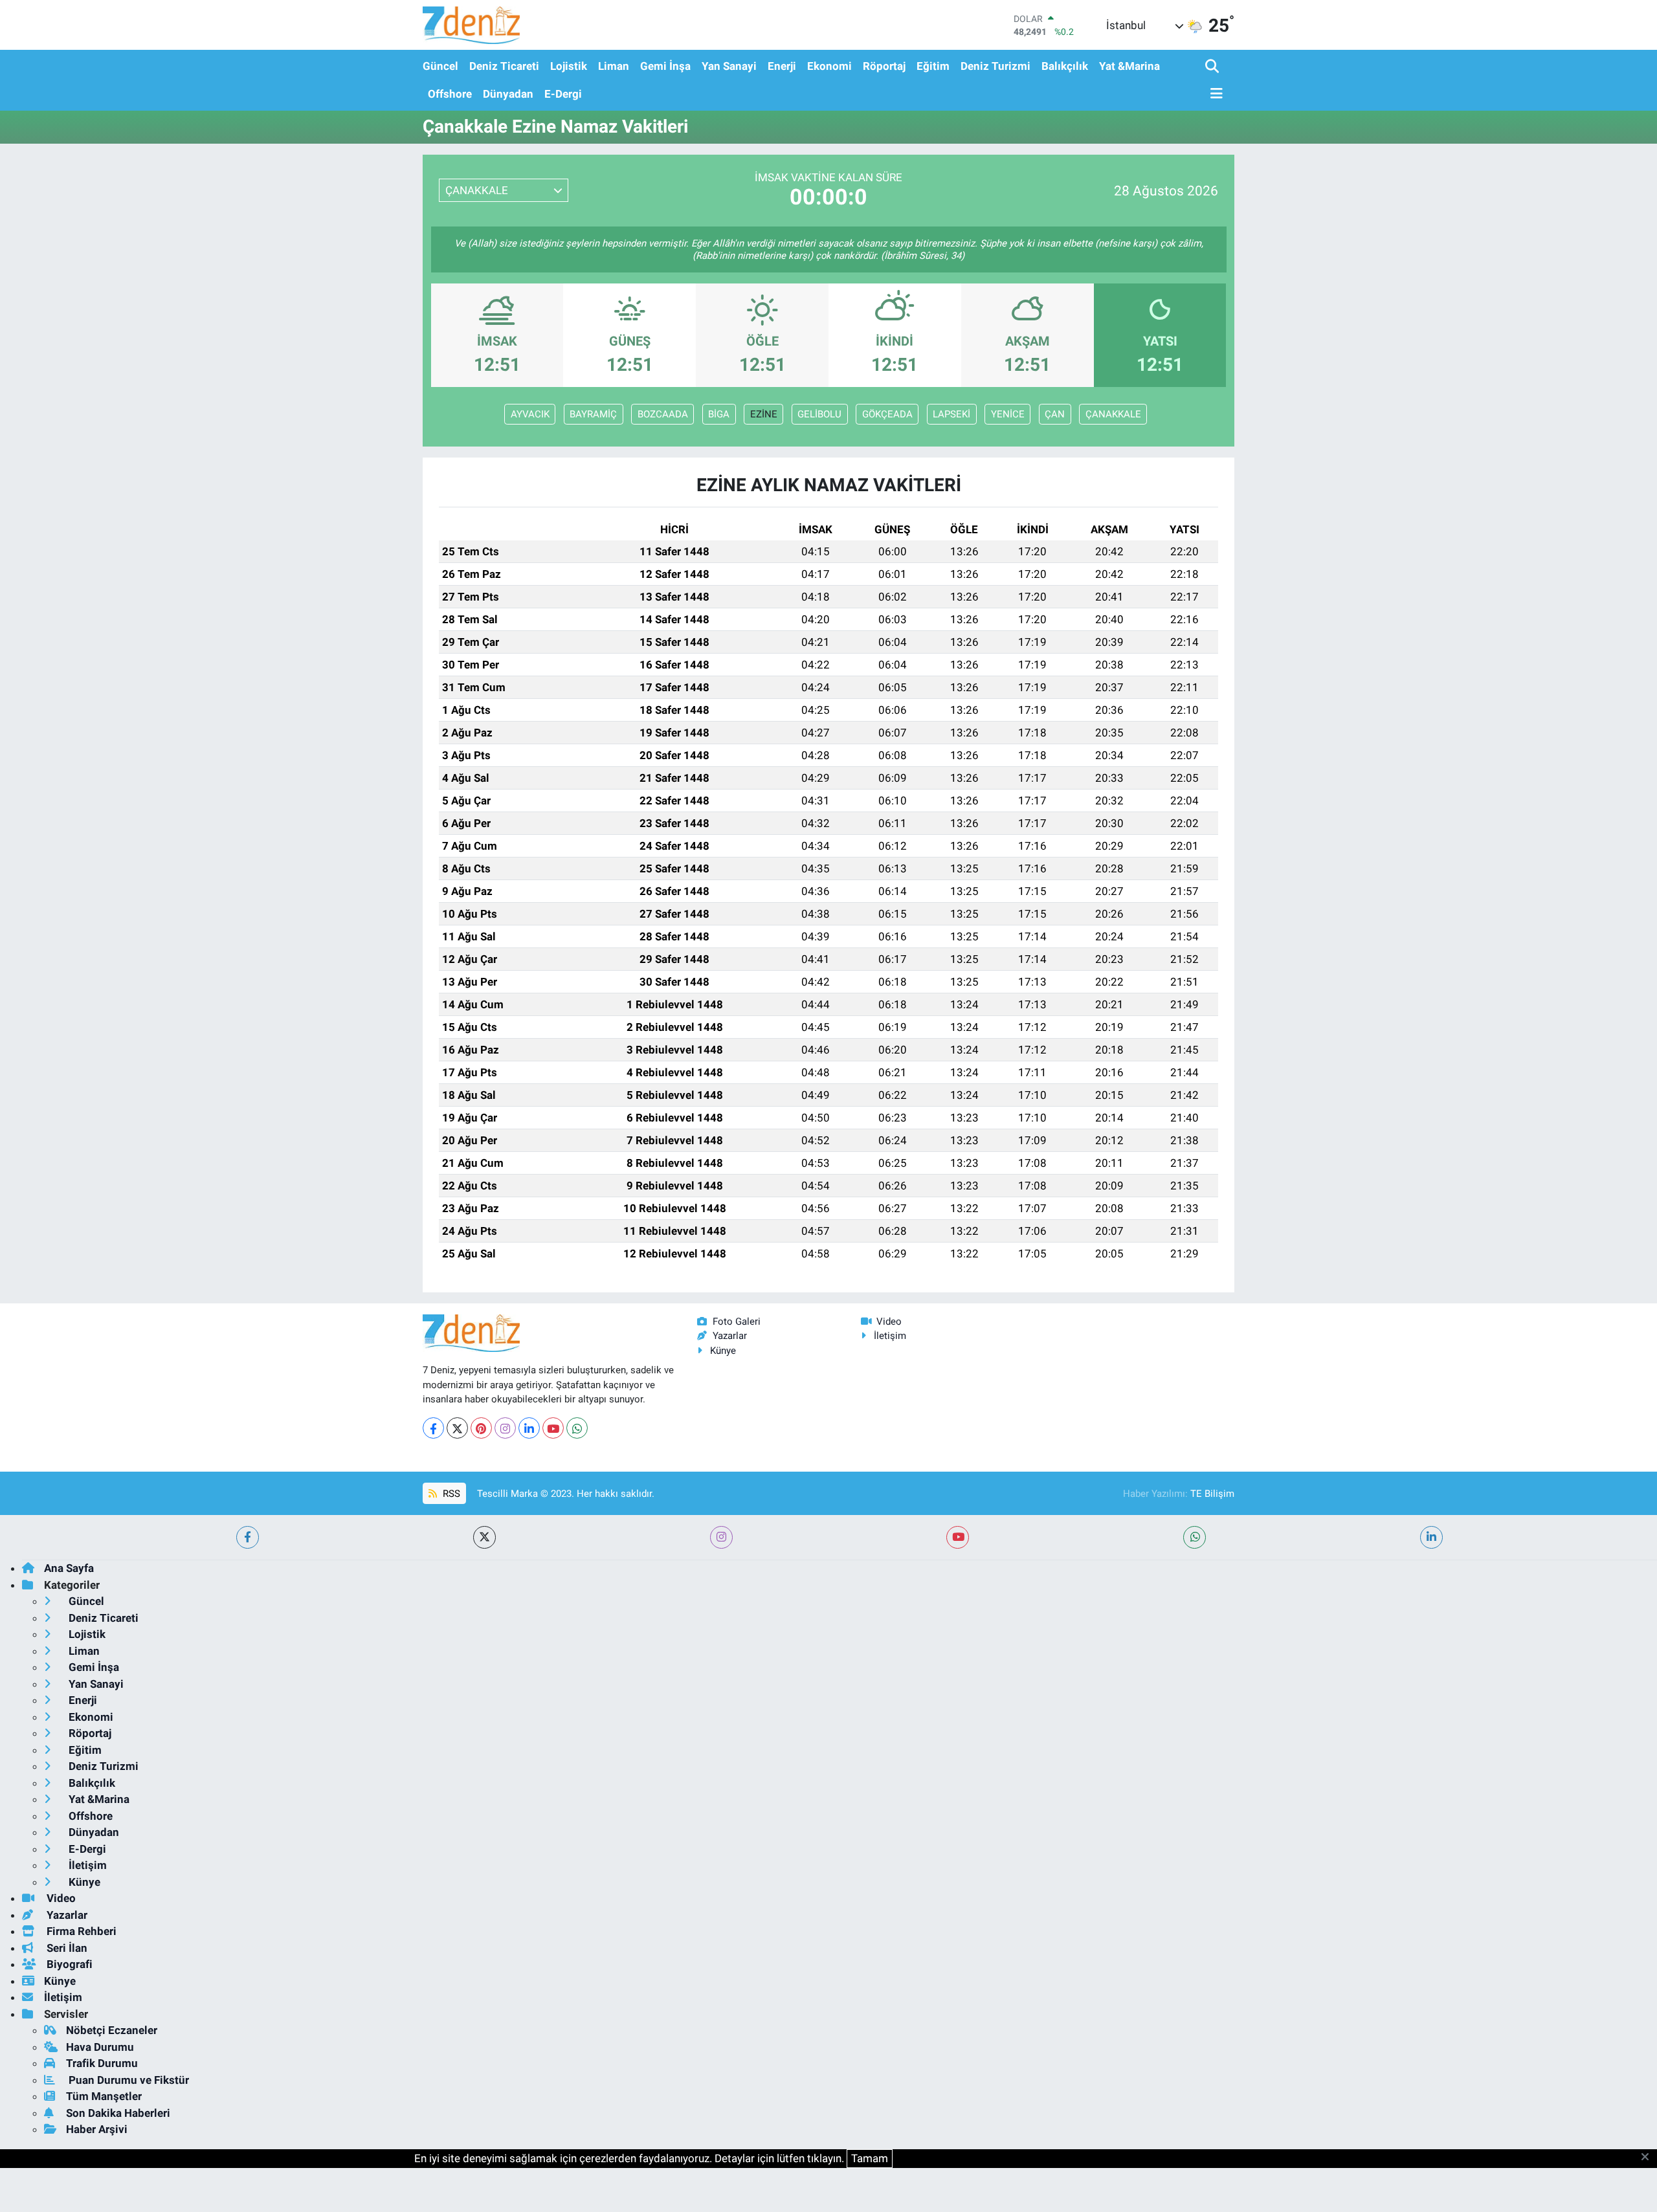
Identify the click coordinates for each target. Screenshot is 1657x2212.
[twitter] (484, 1537)
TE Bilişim (1212, 1494)
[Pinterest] (481, 1428)
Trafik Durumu (102, 2063)
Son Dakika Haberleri (118, 2113)
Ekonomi (829, 66)
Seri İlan (66, 1948)
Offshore (450, 94)
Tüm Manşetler (104, 2096)
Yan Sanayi (729, 66)
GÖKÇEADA (887, 414)
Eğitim (933, 66)
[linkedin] (1431, 1537)
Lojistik (569, 66)
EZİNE (764, 414)
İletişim (890, 1336)
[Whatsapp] (577, 1428)
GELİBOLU (819, 414)
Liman (614, 66)
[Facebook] (433, 1428)
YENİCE (1008, 414)
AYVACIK (530, 414)
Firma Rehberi (80, 1931)
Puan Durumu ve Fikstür (128, 2080)
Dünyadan (508, 94)
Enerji (782, 66)
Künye (723, 1351)
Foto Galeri (737, 1322)
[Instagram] (505, 1428)
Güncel (440, 66)
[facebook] (248, 1537)
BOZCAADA (663, 414)
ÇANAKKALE (1113, 414)
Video (889, 1322)
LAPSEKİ (951, 414)
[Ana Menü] (1214, 94)
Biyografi (68, 1964)
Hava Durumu (100, 2047)
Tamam (870, 2158)
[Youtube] (553, 1428)
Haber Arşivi (97, 2129)
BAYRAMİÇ (593, 414)
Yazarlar (730, 1336)
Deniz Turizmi (995, 66)
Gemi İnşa (665, 66)
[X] (457, 1428)
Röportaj (884, 66)
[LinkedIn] (529, 1428)
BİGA (719, 414)
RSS (450, 1494)
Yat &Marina (1129, 66)
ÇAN (1055, 414)
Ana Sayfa (69, 1568)
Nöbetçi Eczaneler (112, 2030)
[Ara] (1213, 67)
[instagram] (721, 1537)
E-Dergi (563, 94)
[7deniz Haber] (471, 25)
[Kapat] (1649, 2158)
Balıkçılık (1065, 66)
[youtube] (958, 1537)
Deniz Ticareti (504, 66)
